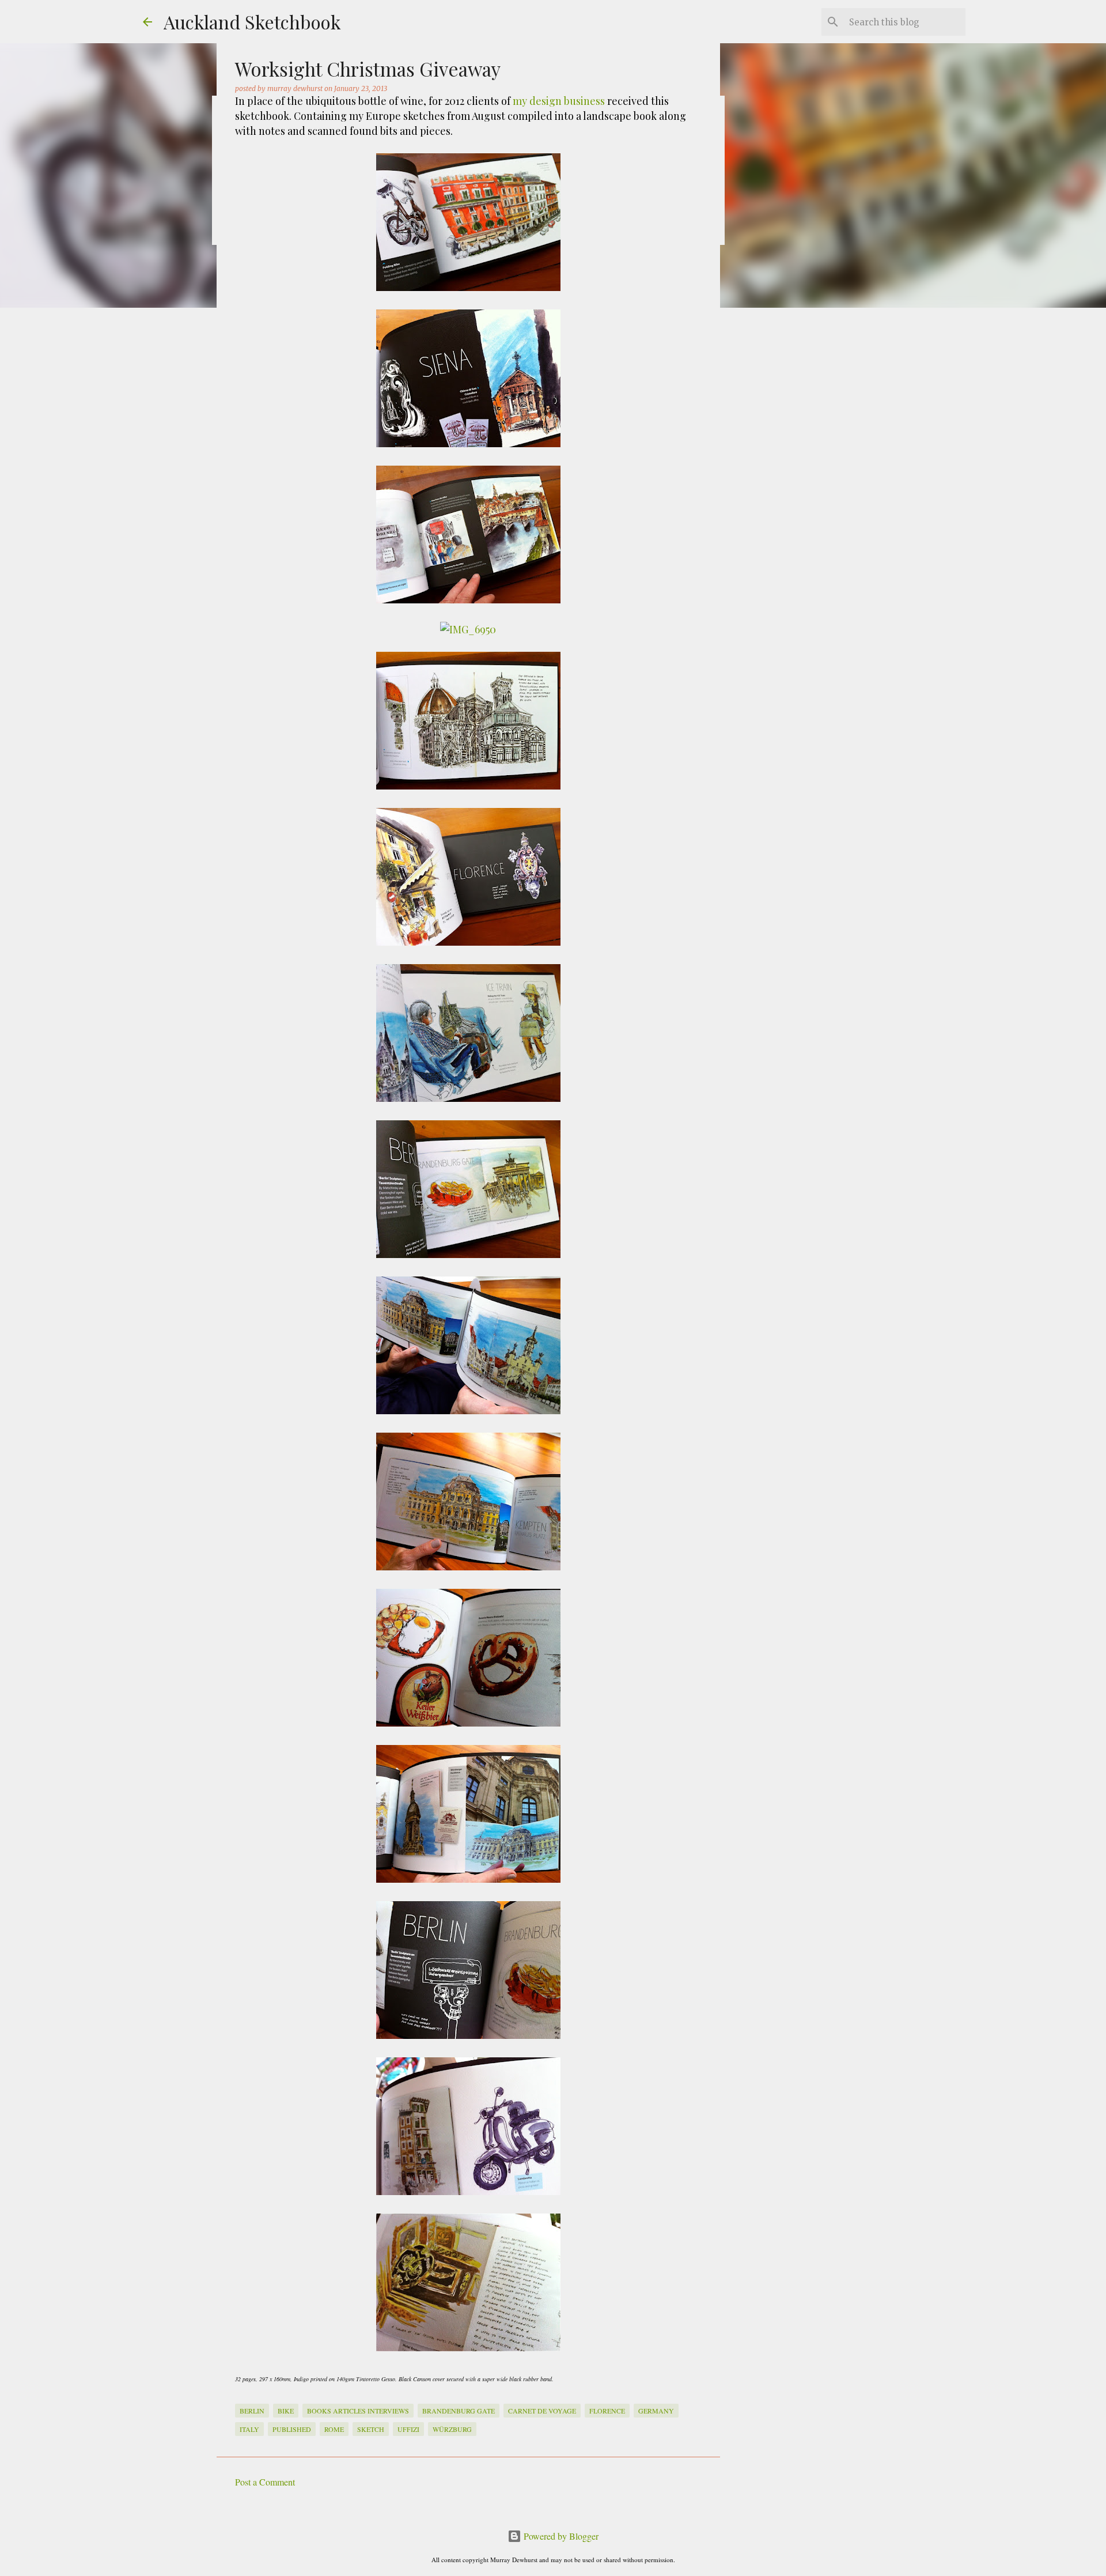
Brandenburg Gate (459, 2411)
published (292, 2429)
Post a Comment (265, 2482)
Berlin (252, 2411)
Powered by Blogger (560, 2536)
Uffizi (408, 2429)
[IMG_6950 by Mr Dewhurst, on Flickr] (468, 629)
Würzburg (452, 2429)
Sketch (371, 2429)
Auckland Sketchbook (252, 22)
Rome (334, 2429)
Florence (607, 2411)
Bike (286, 2411)
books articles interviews (358, 2411)
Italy (249, 2429)
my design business (559, 101)
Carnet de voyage (542, 2411)
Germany (656, 2411)
